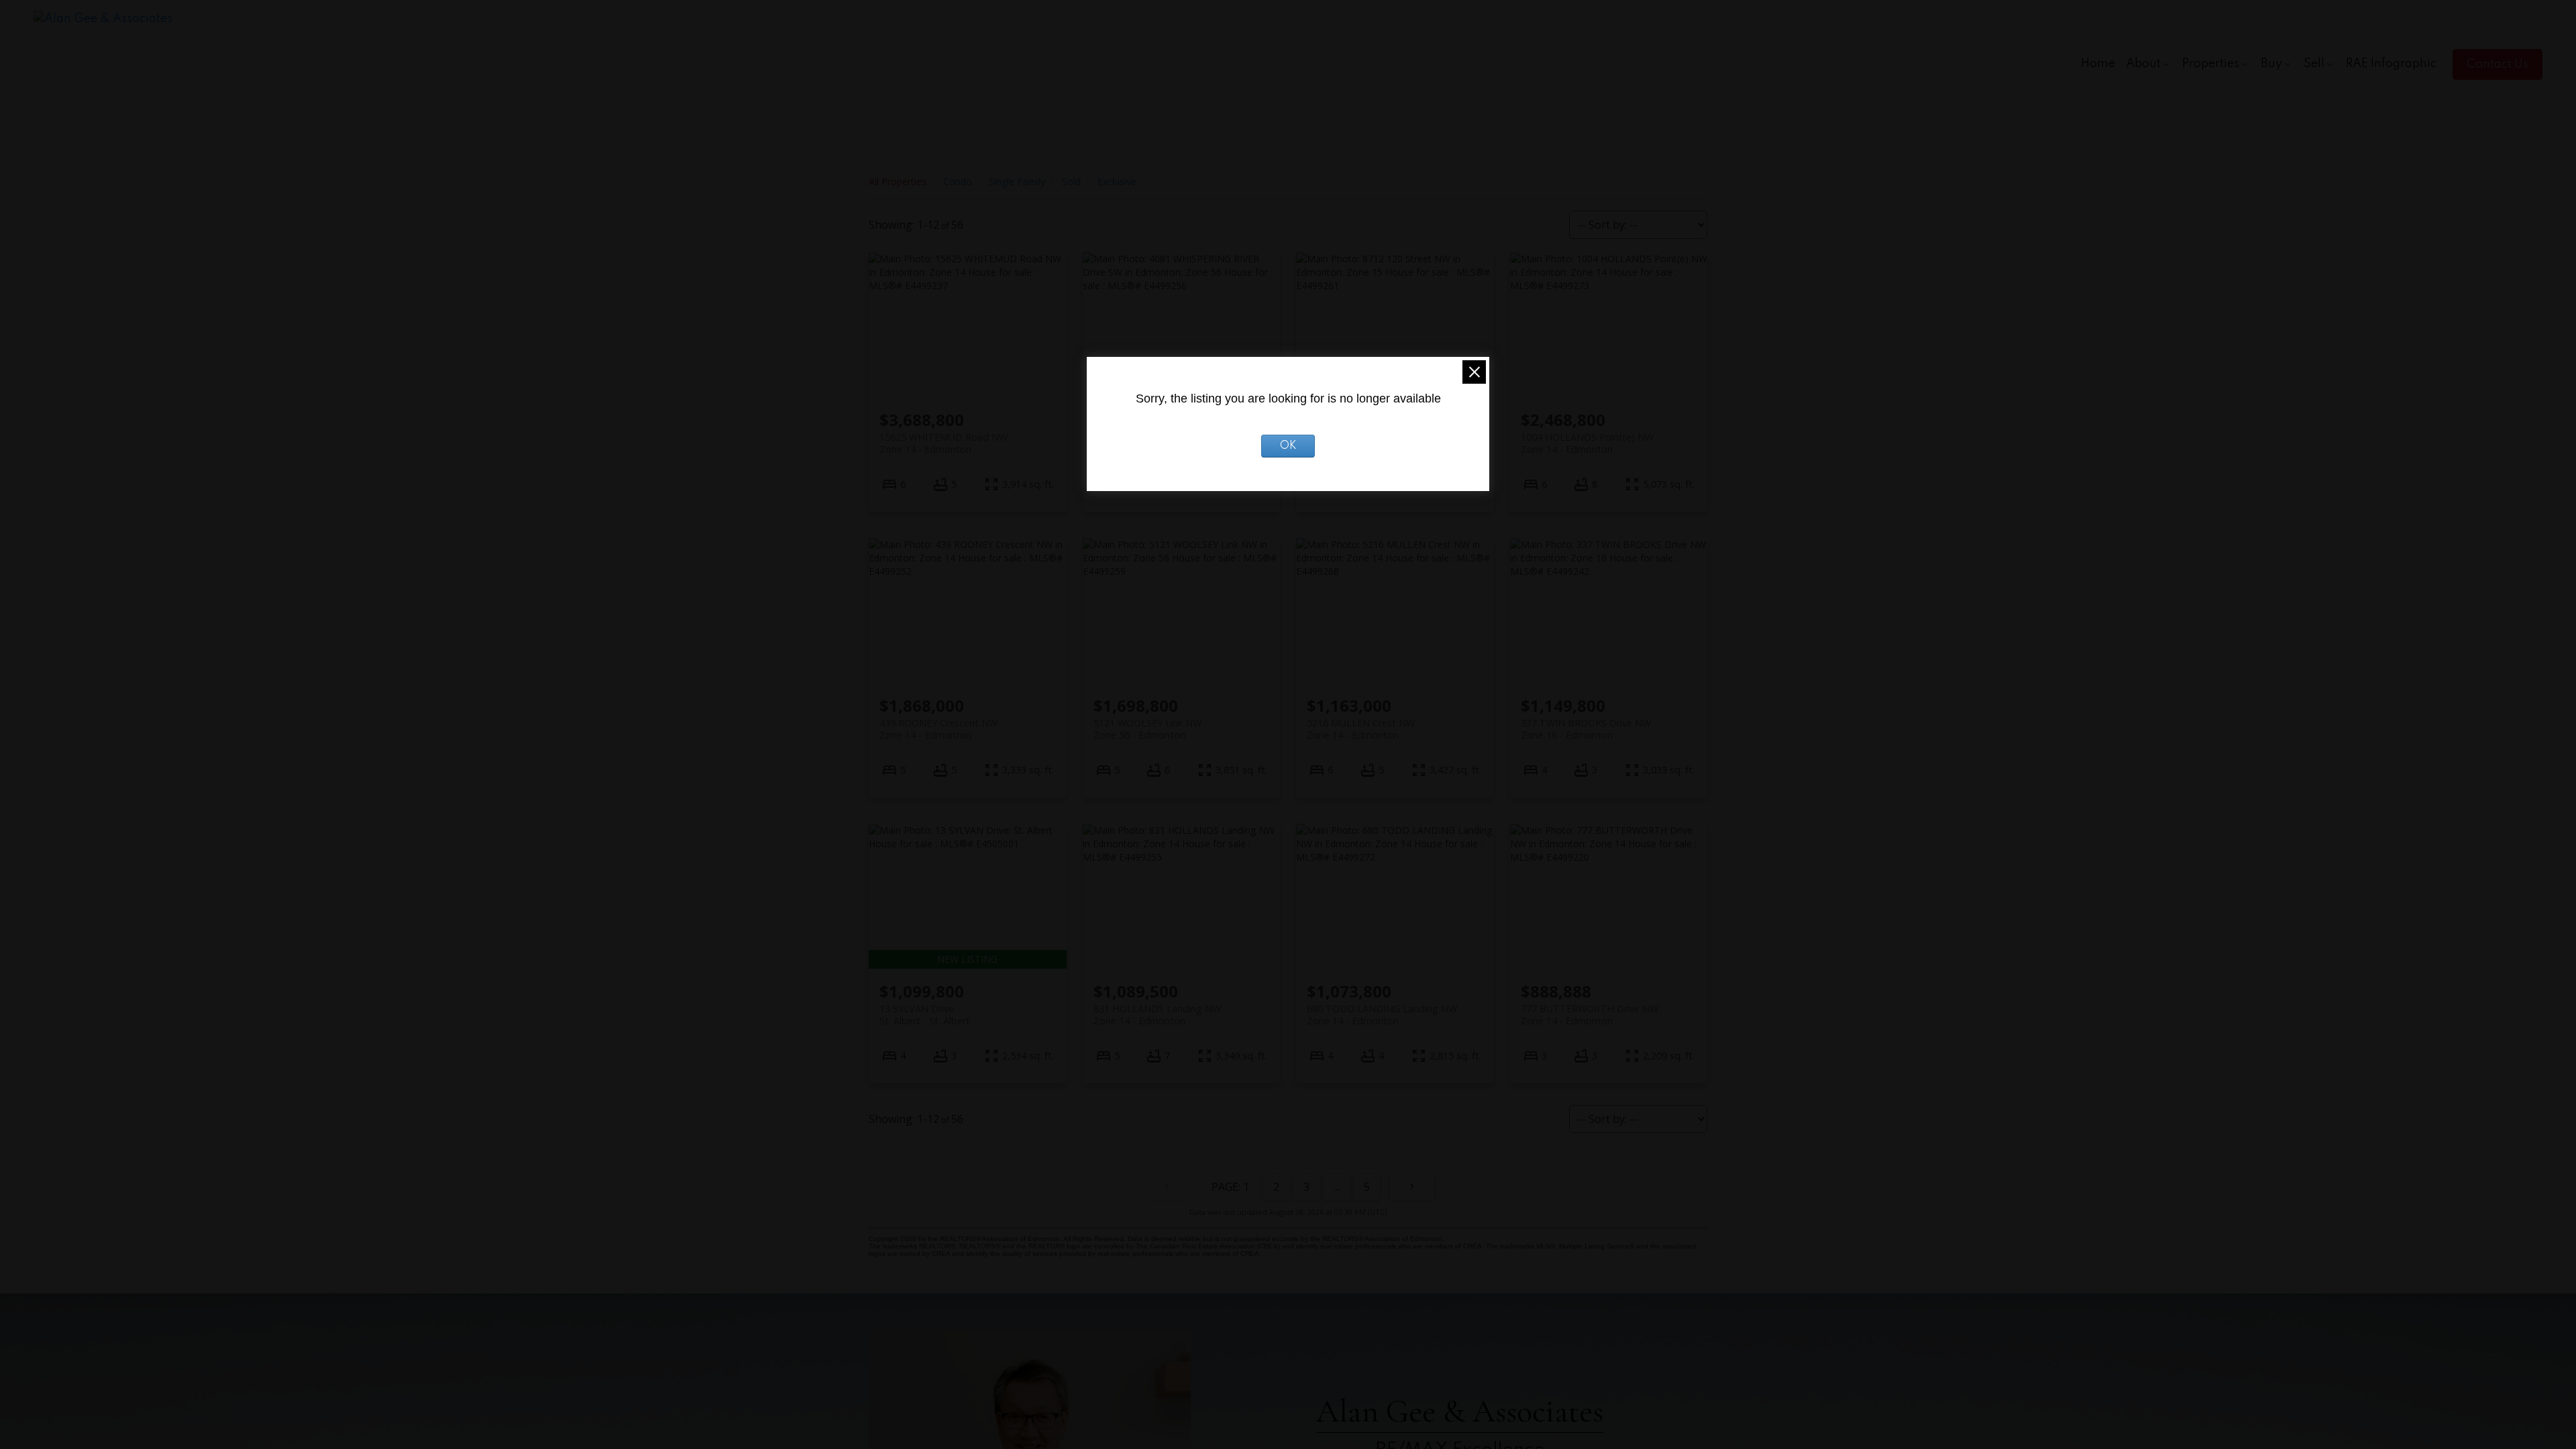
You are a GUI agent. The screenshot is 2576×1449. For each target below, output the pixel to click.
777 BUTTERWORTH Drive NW (1590, 1014)
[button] (2498, 64)
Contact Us (2498, 64)
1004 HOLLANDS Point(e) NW (1587, 443)
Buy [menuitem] (2271, 64)
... (1337, 1187)
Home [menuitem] (2098, 64)
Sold (1071, 181)
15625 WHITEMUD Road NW (944, 443)
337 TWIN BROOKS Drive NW (1586, 729)
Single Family (1017, 181)
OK (1288, 446)
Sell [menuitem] (2314, 64)
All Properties (898, 181)
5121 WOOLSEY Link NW (1147, 729)
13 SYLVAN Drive (925, 1014)
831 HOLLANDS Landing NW (1157, 1014)
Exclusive (1117, 181)
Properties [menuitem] (2211, 64)
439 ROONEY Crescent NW (938, 729)
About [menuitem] (2143, 64)
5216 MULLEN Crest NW (1361, 729)
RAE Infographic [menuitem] (2391, 64)
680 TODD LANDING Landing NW (1382, 1014)
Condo (958, 181)
